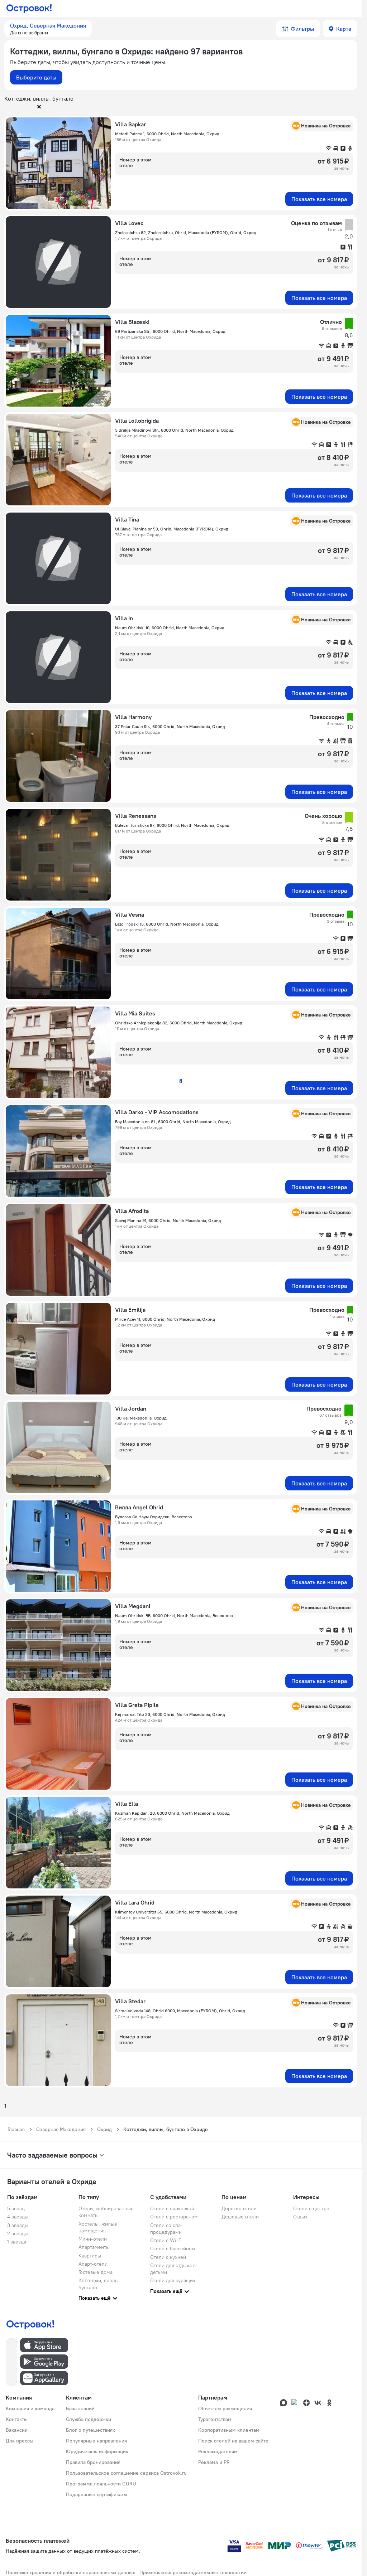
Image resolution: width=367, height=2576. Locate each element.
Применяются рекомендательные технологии (193, 2572)
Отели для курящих (173, 2280)
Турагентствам (215, 2419)
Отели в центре (311, 2208)
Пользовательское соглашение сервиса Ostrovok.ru (126, 2473)
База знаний (80, 2408)
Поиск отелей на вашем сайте (233, 2441)
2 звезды (18, 2233)
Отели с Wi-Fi (166, 2240)
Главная (16, 2129)
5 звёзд (16, 2208)
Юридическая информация (97, 2451)
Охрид (104, 2129)
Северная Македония (61, 2129)
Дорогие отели (239, 2208)
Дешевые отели (240, 2217)
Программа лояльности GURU (101, 2484)
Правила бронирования (93, 2462)
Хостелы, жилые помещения (98, 2227)
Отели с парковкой (172, 2208)
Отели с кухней (168, 2257)
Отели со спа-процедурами (166, 2229)
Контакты (17, 2419)
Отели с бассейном (173, 2248)
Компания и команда (30, 2408)
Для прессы (20, 2441)
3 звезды (18, 2225)
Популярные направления (96, 2441)
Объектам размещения (225, 2408)
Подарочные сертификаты (97, 2494)
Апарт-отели (93, 2264)
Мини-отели (93, 2239)
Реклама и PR (214, 2462)
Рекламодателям (218, 2451)
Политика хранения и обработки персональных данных (70, 2572)
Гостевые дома (96, 2272)
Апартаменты (94, 2247)
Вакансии (17, 2430)
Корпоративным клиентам (229, 2430)
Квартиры (90, 2256)
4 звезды (18, 2217)
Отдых (300, 2217)
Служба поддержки (89, 2419)
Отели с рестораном (174, 2217)
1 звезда (17, 2242)
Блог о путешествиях (90, 2430)
